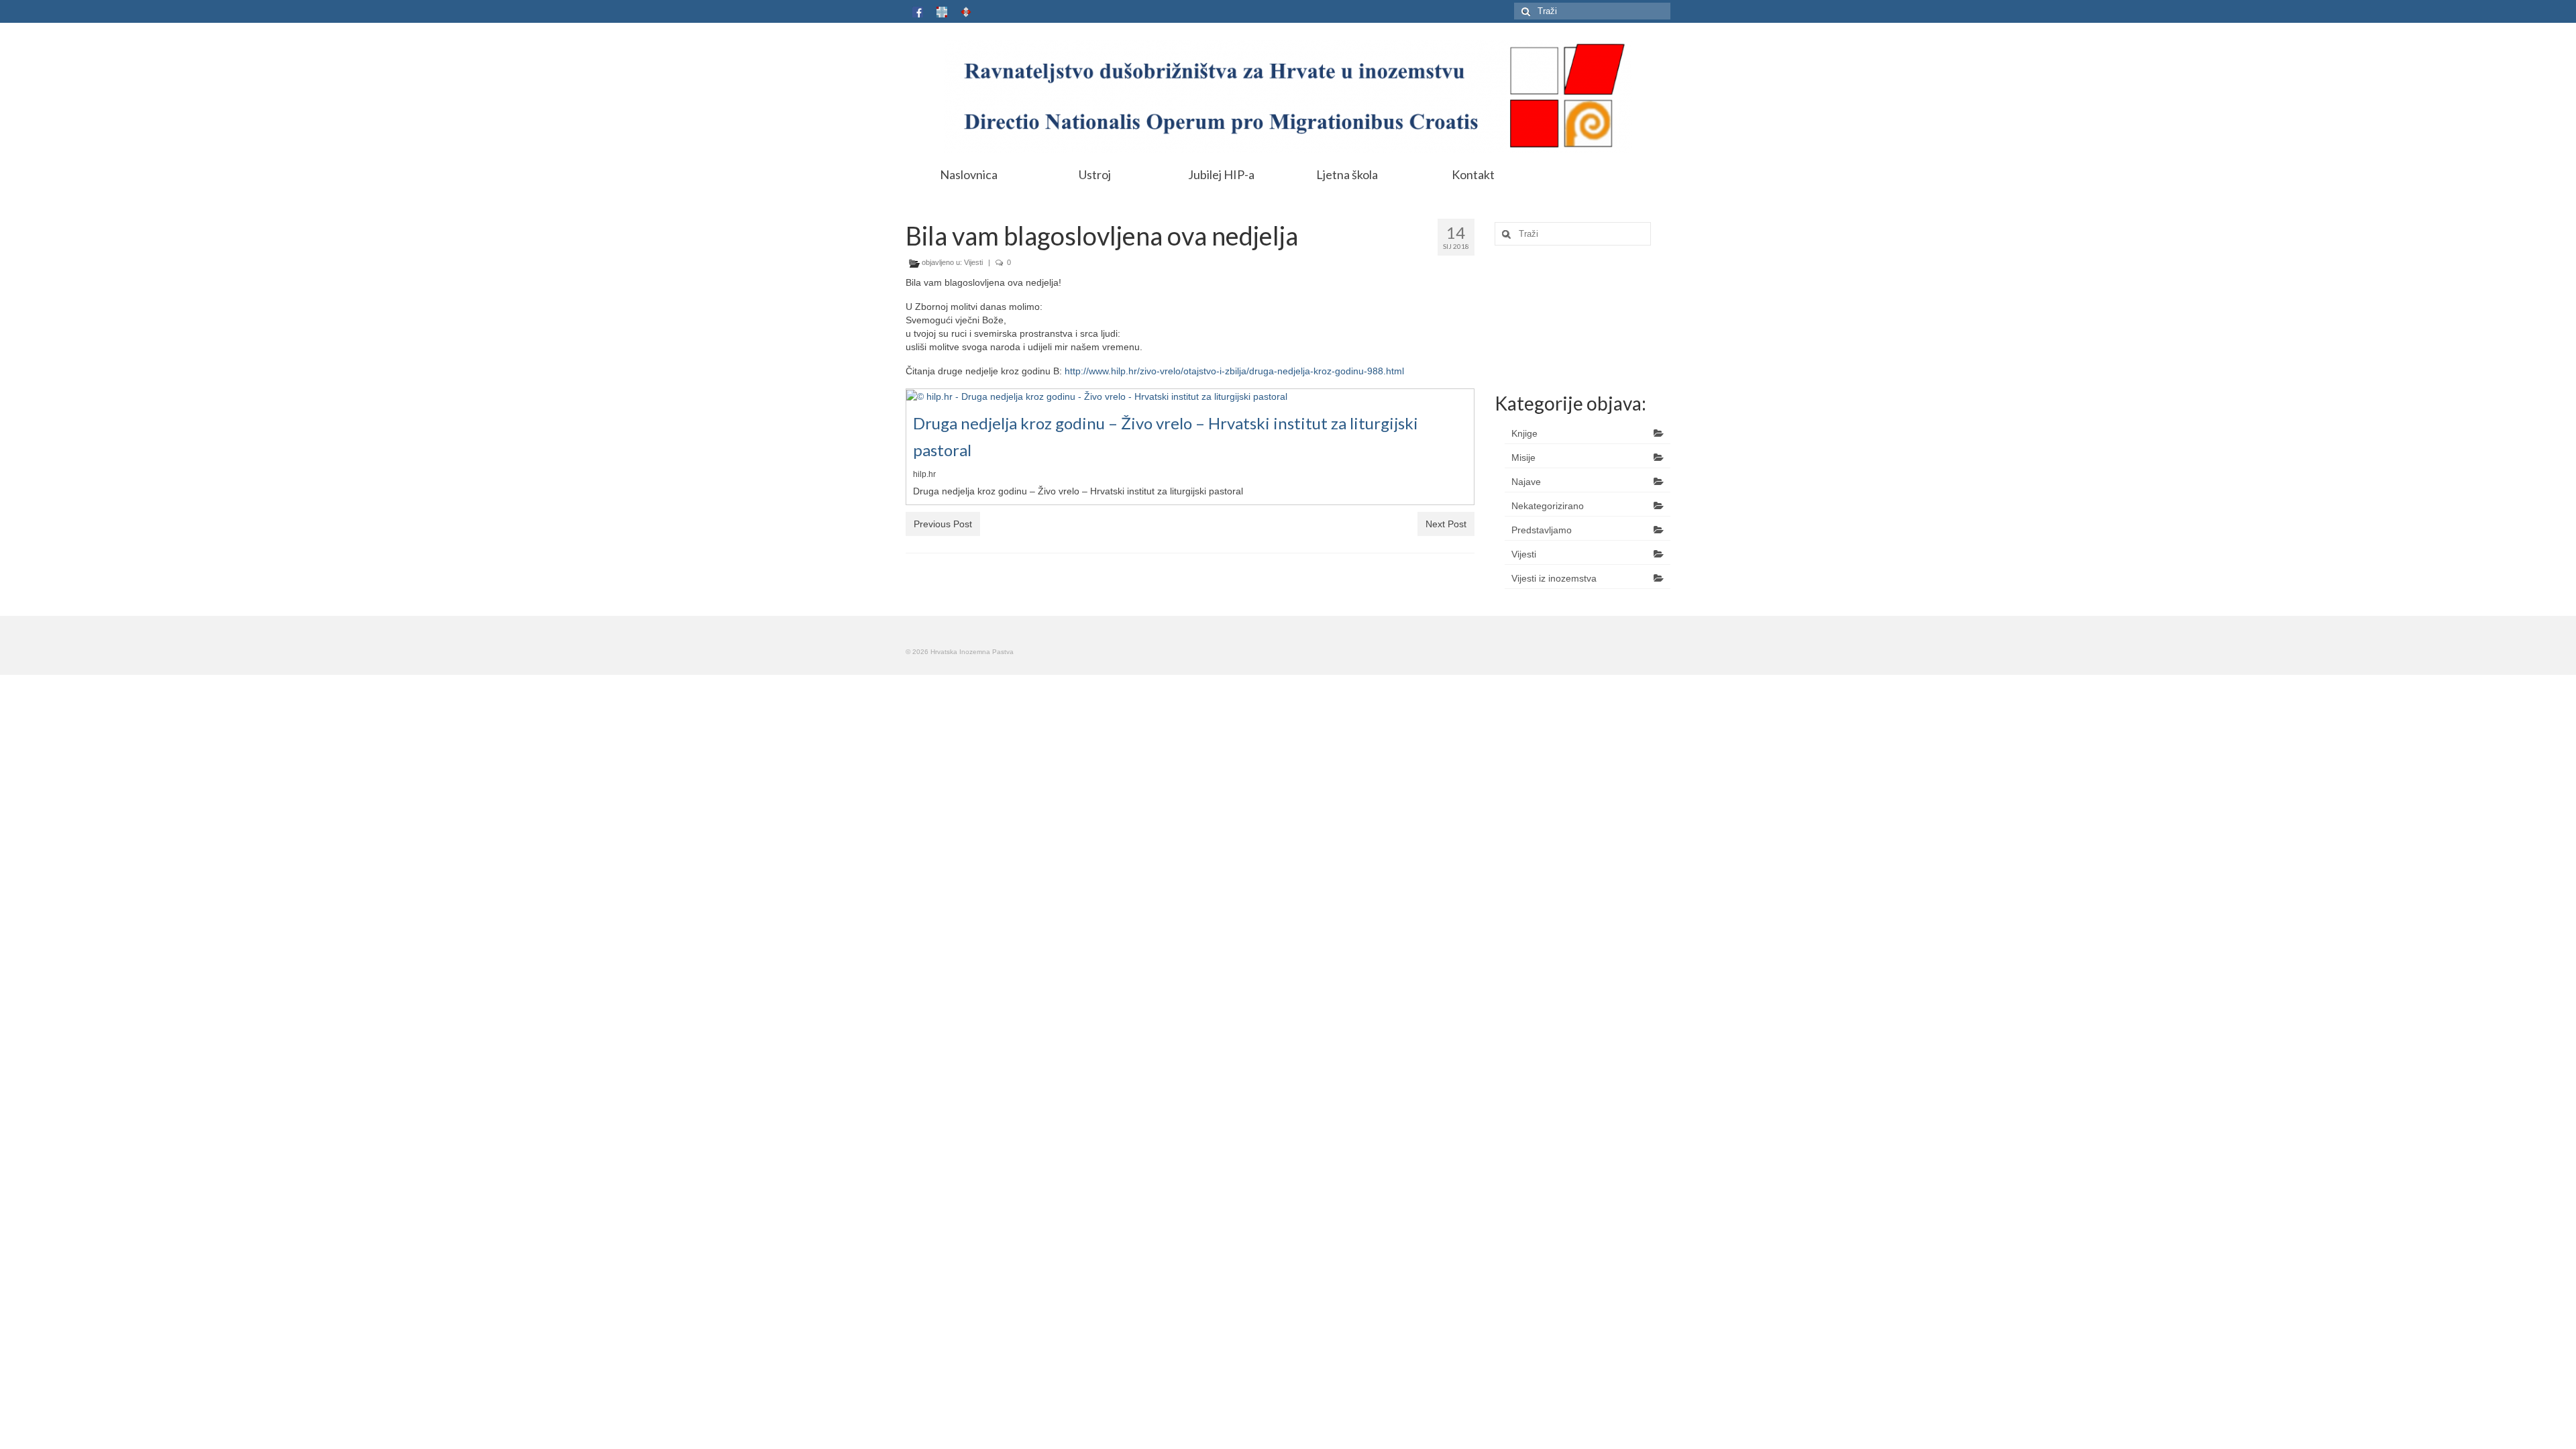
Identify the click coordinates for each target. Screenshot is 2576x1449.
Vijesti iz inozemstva (1554, 578)
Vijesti (973, 262)
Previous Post (943, 524)
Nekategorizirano (1548, 506)
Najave (1526, 482)
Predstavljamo (1542, 530)
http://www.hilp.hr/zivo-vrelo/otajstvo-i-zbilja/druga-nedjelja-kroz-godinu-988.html (1234, 371)
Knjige (1524, 433)
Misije (1523, 458)
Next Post (1446, 524)
